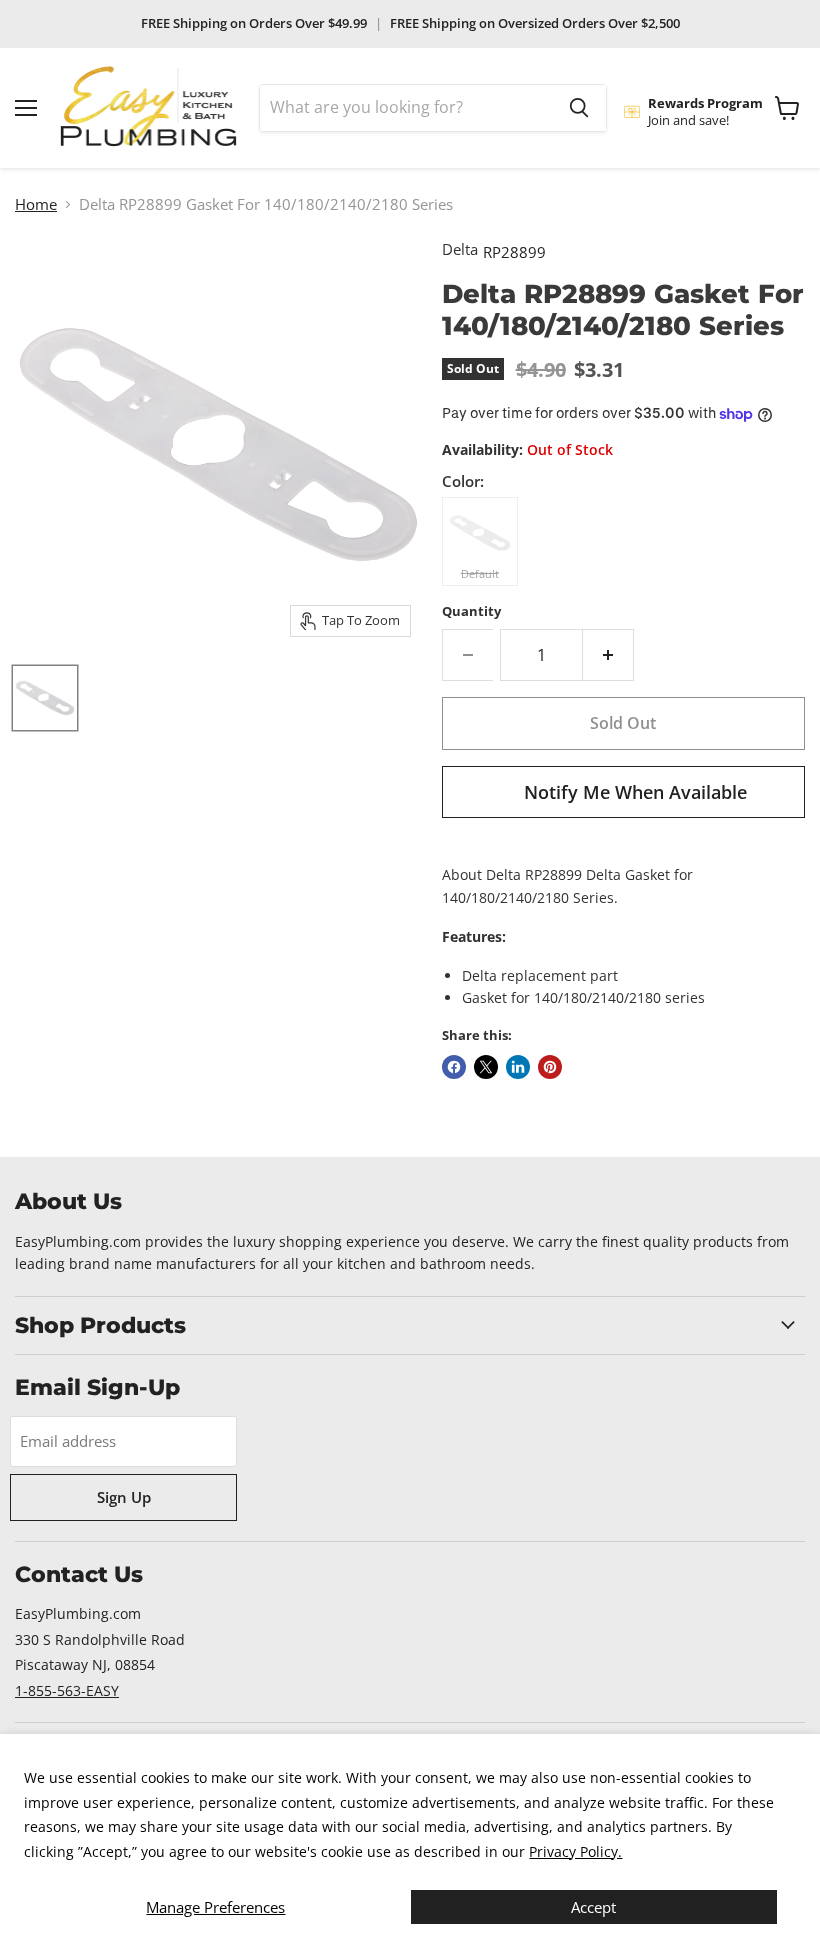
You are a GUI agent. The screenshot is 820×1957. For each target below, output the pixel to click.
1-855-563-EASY (67, 1690)
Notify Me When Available (635, 792)
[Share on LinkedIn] (518, 1067)
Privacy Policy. (575, 1851)
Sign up (124, 1497)
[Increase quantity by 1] (608, 655)
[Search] (579, 108)
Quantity (471, 611)
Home (36, 204)
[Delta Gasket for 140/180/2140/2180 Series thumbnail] (45, 698)
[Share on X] (486, 1067)
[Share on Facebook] (454, 1067)
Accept (593, 1907)
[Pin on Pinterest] (550, 1067)
